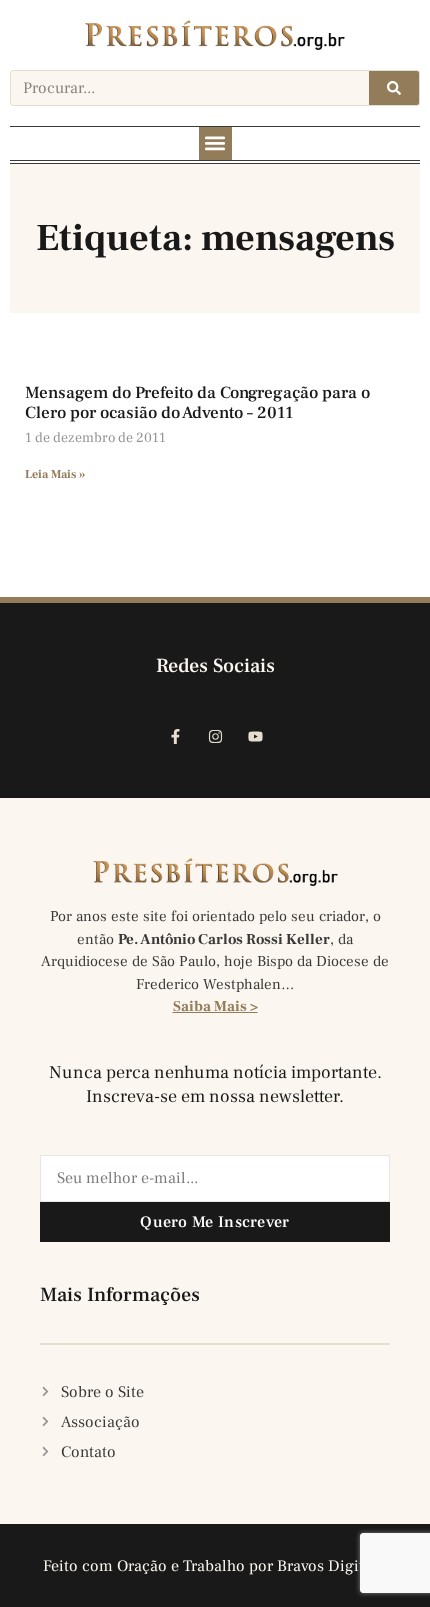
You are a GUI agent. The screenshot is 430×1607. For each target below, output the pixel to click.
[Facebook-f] (175, 736)
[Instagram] (215, 736)
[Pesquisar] (394, 88)
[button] (215, 143)
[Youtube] (255, 736)
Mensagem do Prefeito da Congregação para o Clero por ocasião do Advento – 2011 (197, 403)
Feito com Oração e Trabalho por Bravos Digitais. (215, 1566)
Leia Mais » (55, 474)
